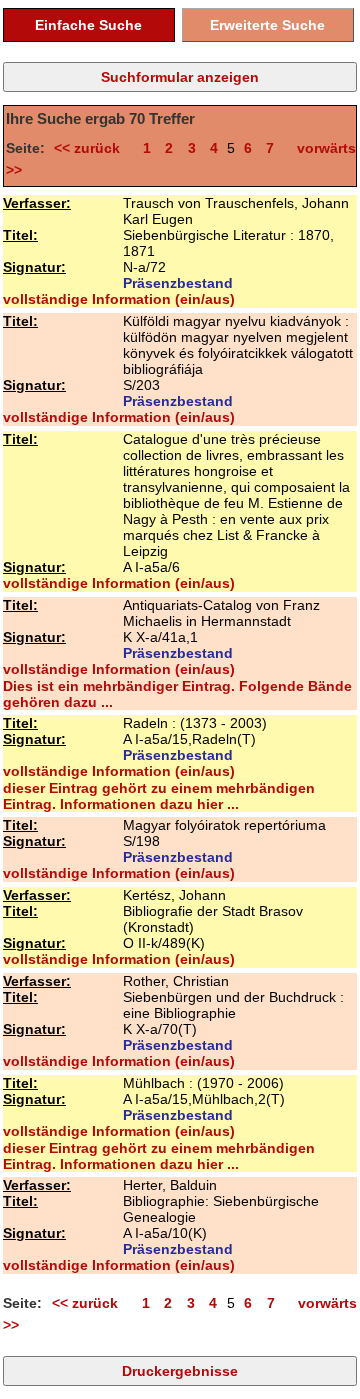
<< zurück (91, 148)
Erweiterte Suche (267, 25)
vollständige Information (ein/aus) (119, 299)
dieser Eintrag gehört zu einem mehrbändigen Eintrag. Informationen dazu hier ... (159, 796)
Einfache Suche (88, 25)
